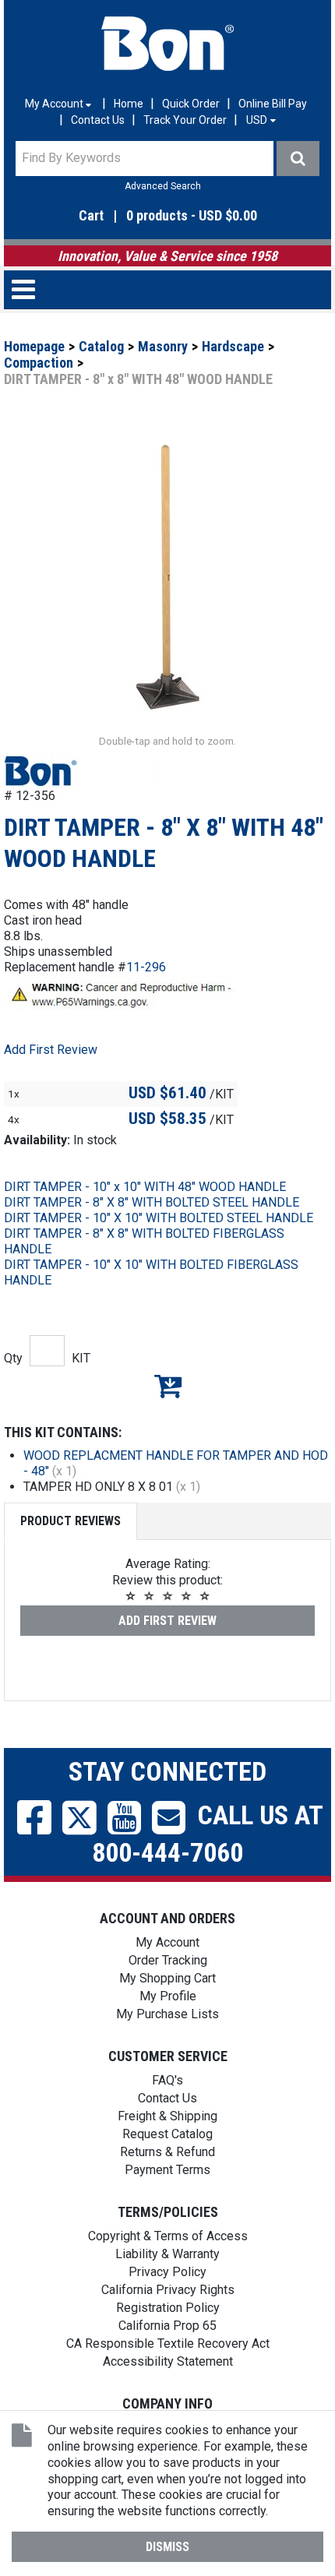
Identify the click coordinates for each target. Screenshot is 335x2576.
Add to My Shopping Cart (167, 1386)
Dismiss (167, 2547)
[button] (167, 216)
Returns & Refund (167, 2152)
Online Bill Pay (273, 104)
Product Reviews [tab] (71, 1521)
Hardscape (233, 346)
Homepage (34, 346)
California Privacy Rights (168, 2290)
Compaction (39, 363)
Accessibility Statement (168, 2361)
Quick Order (191, 104)
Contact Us (98, 120)
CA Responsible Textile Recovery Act (168, 2343)
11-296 (146, 967)
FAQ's (167, 2080)
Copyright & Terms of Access (168, 2236)
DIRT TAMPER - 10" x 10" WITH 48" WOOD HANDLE (145, 1187)
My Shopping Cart (167, 1978)
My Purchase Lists (167, 2014)
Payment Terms (167, 2170)
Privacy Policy (167, 2272)
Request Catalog (167, 2134)
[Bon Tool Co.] (167, 44)
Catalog (101, 346)
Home (129, 104)
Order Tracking (168, 1960)
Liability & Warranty (167, 2254)
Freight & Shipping (167, 2116)
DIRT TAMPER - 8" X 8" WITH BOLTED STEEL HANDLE (152, 1202)
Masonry (163, 346)
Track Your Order (185, 120)
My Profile (168, 1996)
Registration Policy (168, 2308)
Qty (13, 1358)
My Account (167, 1942)
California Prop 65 (167, 2326)
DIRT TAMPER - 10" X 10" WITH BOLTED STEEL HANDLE (159, 1218)
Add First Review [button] (51, 1050)
